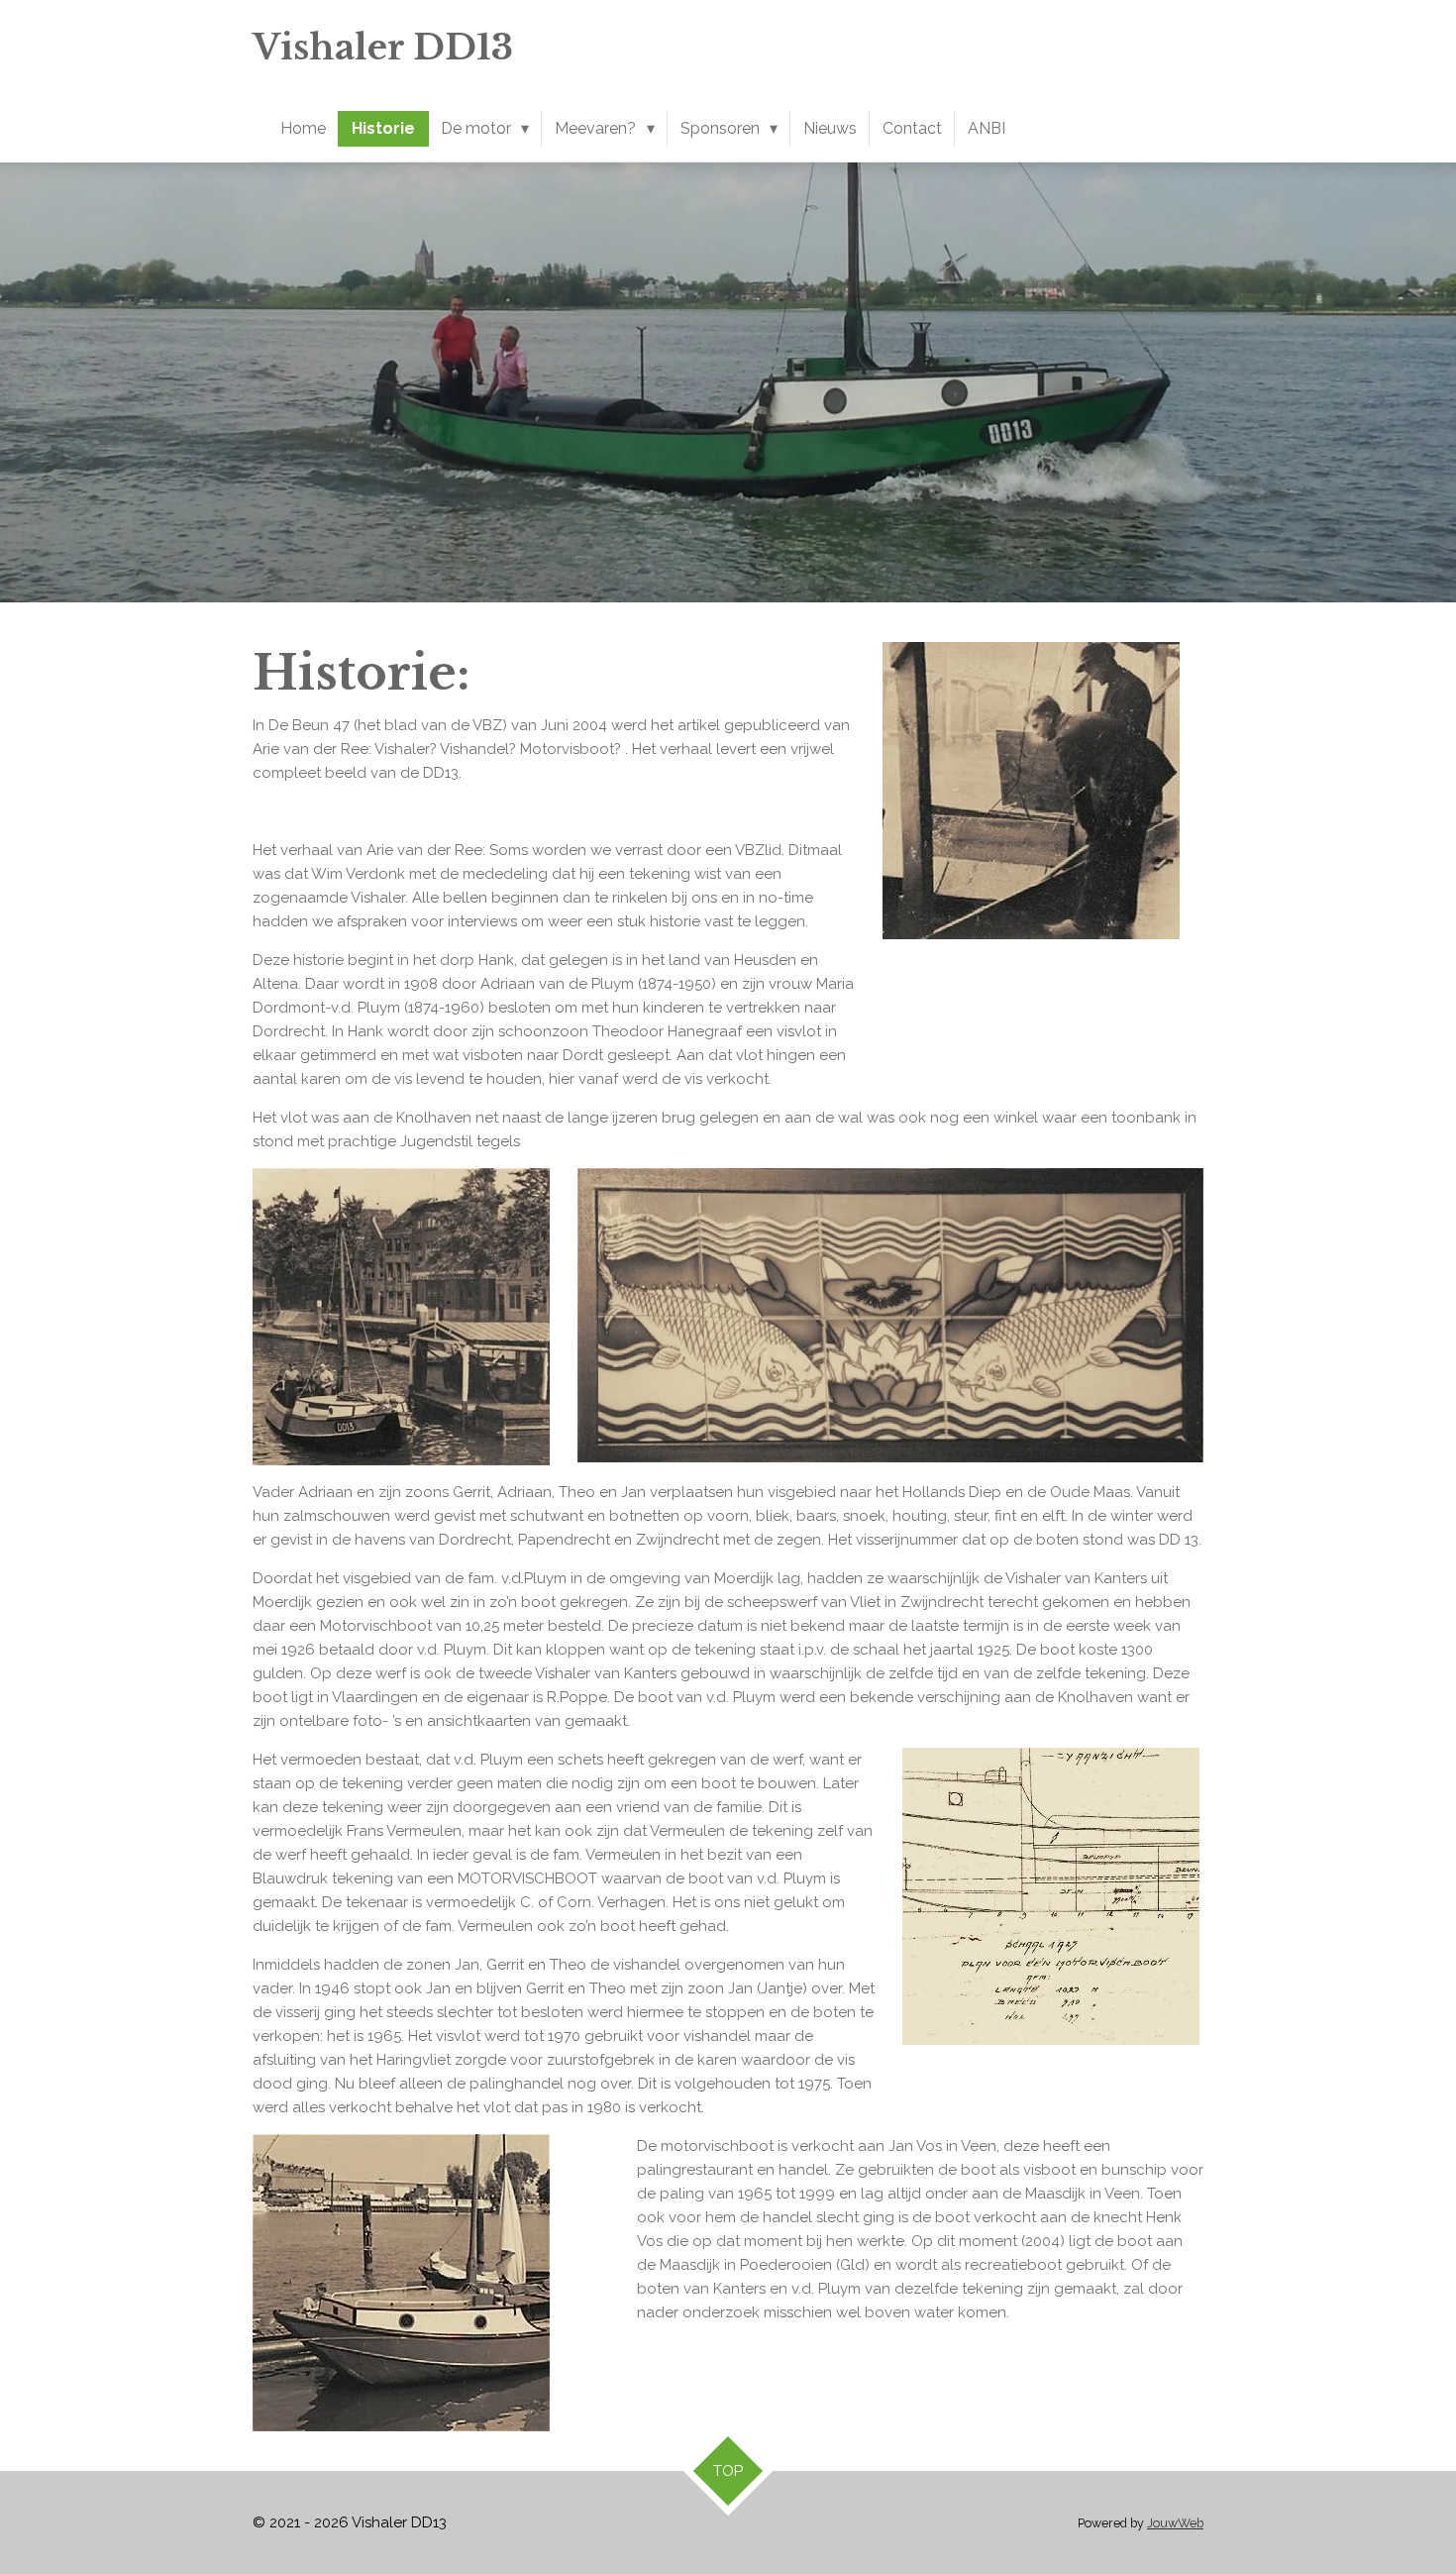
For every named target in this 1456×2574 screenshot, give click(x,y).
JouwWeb (1175, 2523)
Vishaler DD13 (383, 47)
